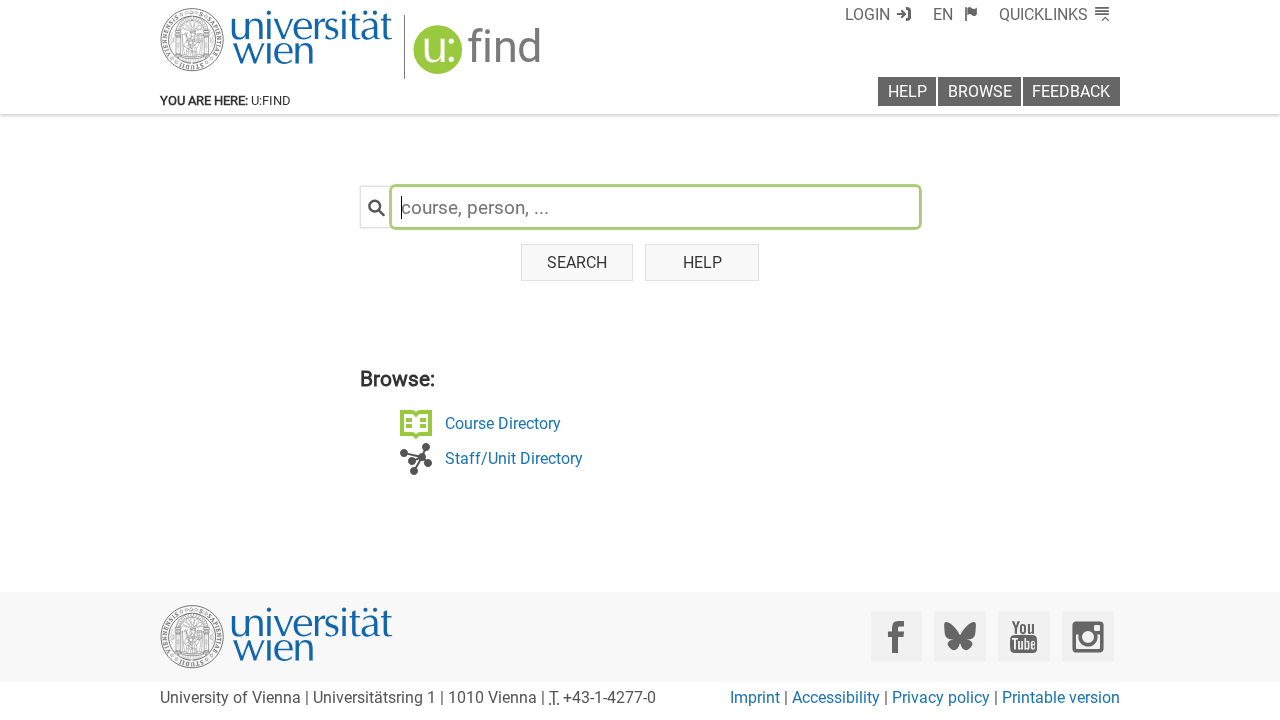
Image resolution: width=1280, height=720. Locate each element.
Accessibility (836, 697)
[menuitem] (955, 14)
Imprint (755, 697)
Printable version (1061, 697)
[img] (479, 56)
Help (907, 91)
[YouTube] (1023, 636)
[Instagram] (1087, 636)
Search (577, 262)
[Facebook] (896, 636)
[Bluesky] (959, 636)
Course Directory (503, 423)
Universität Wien (229, 17)
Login (867, 14)
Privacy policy (941, 697)
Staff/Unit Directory (514, 458)
